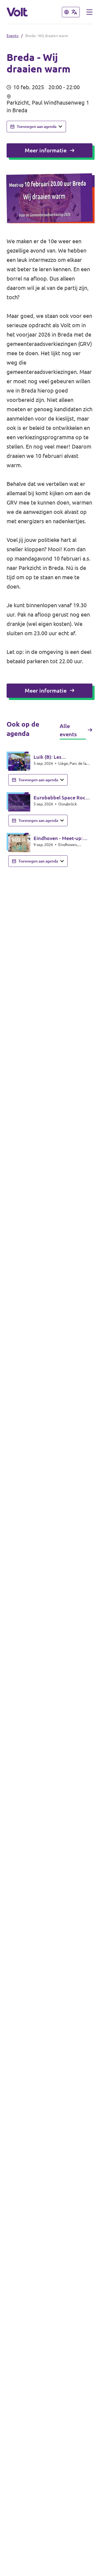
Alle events (68, 730)
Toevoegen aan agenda (37, 127)
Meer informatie (46, 150)
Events (13, 36)
